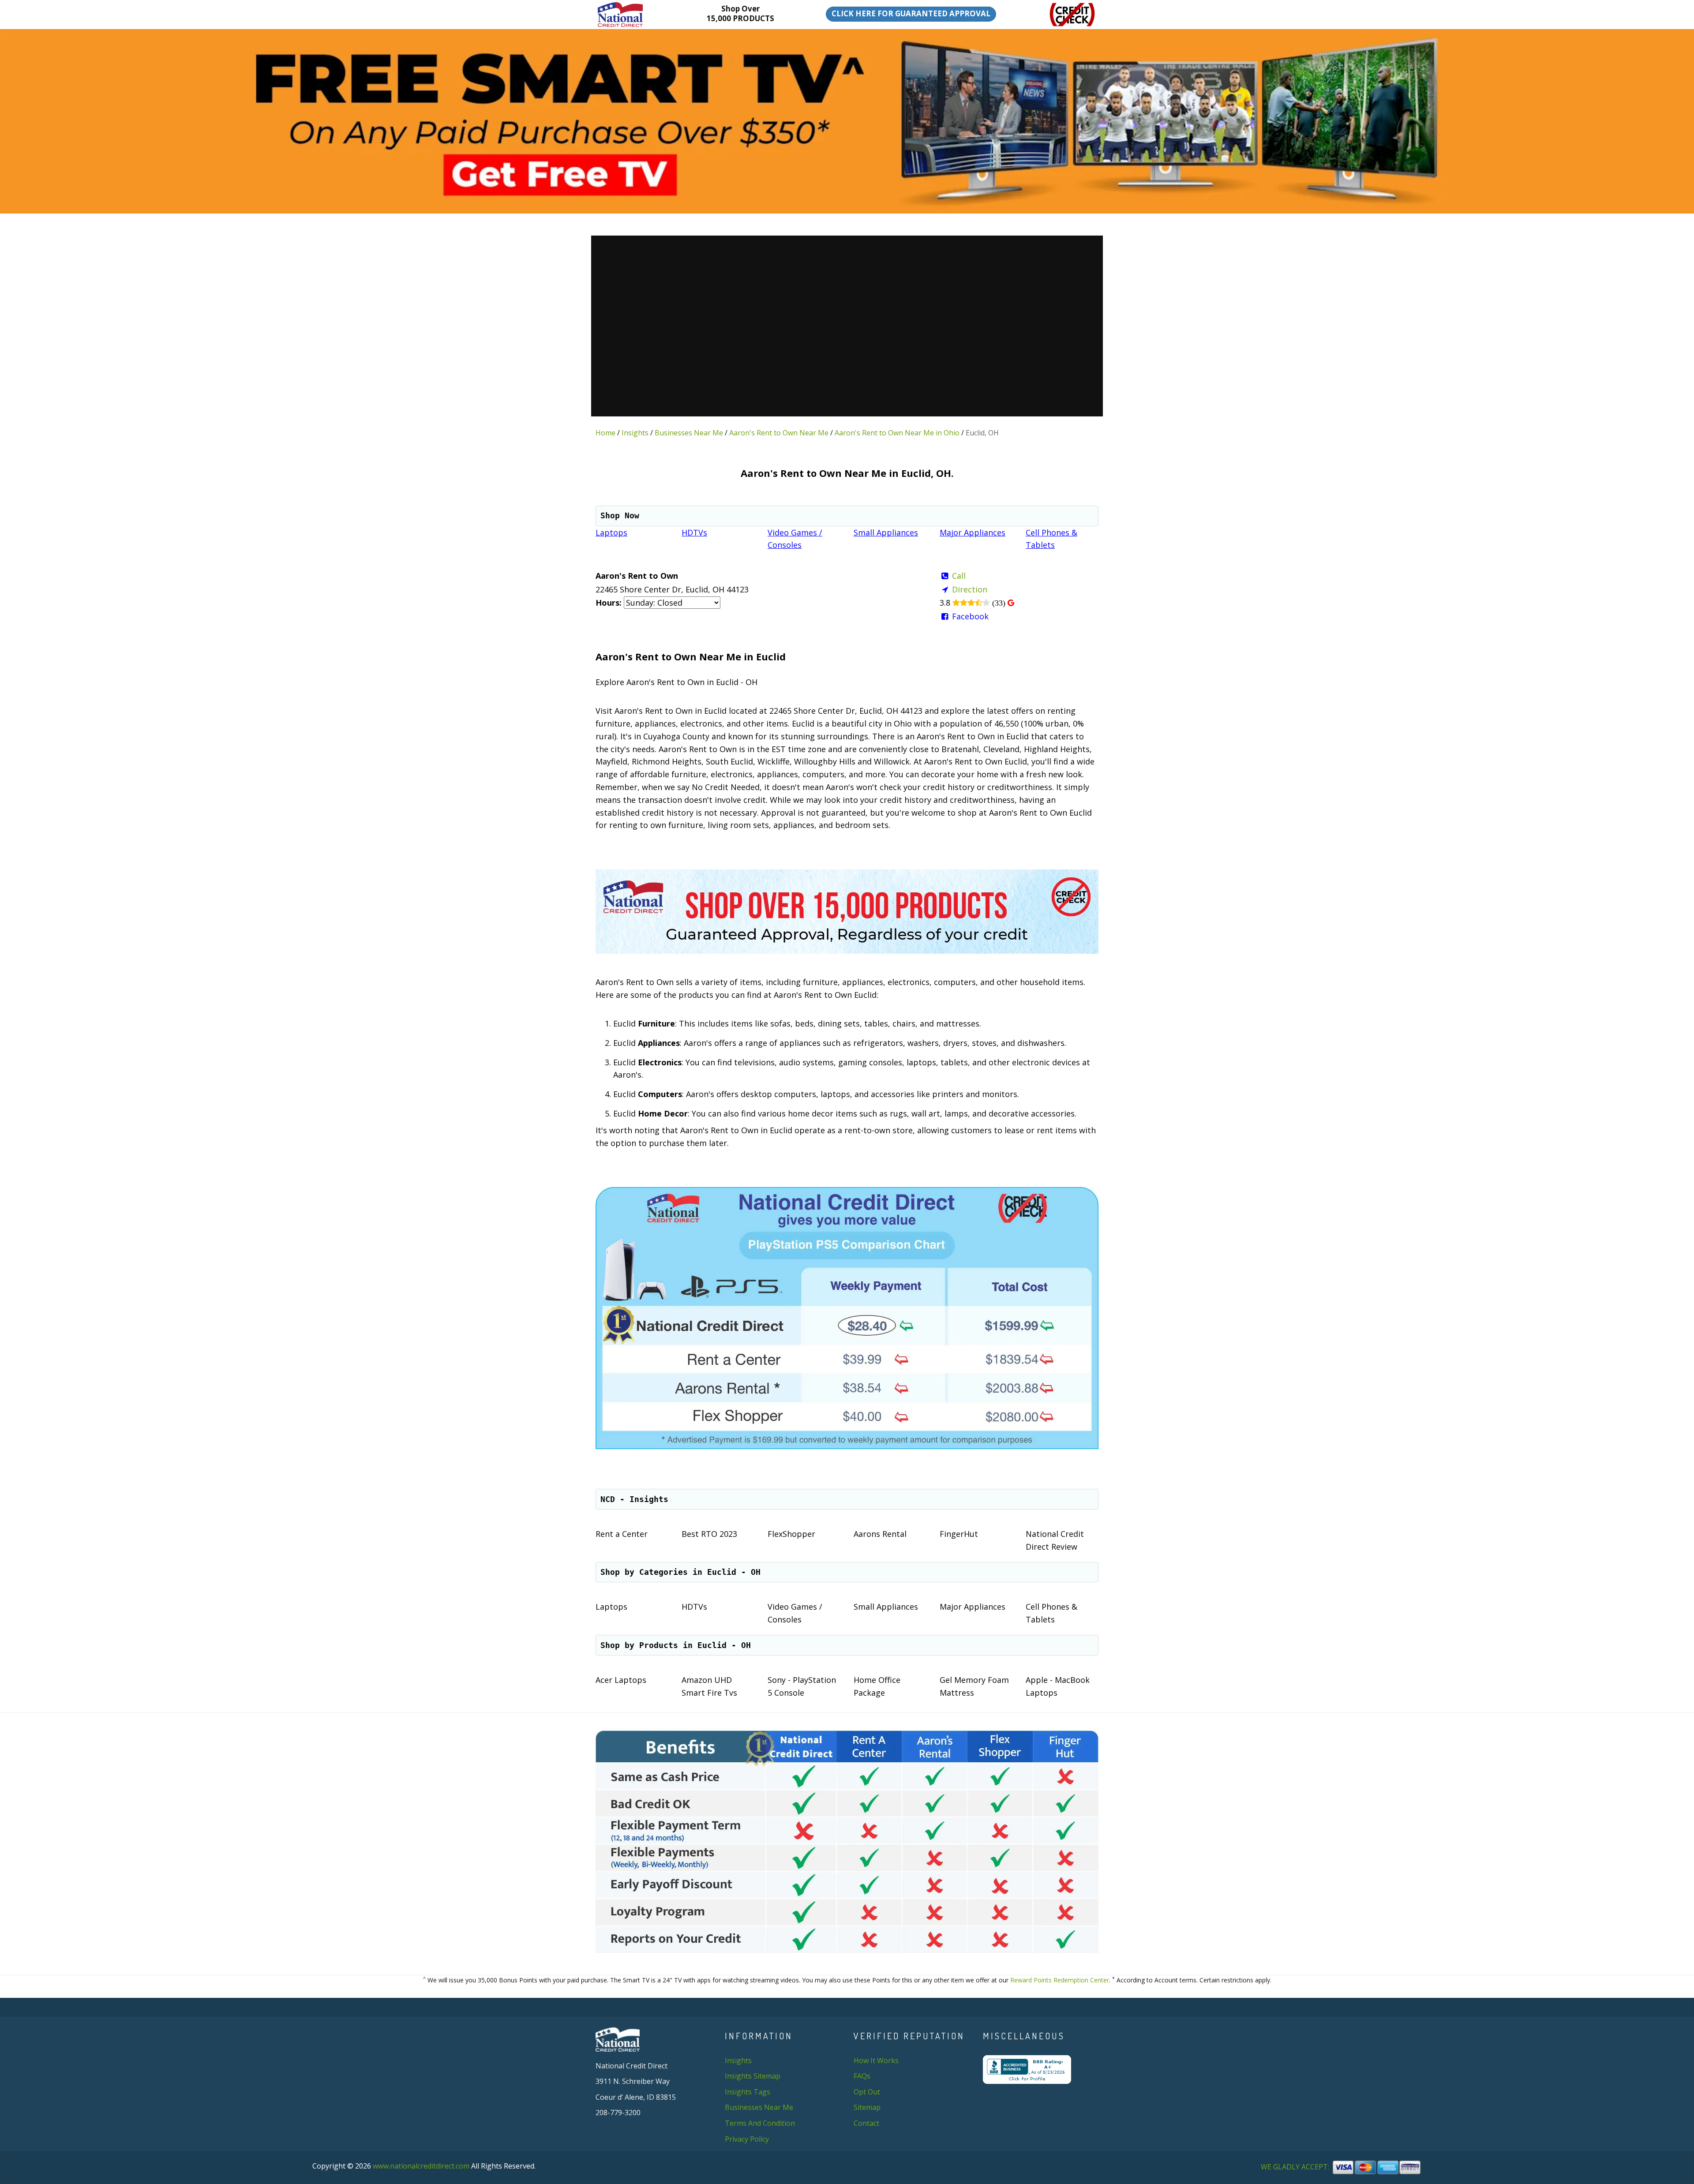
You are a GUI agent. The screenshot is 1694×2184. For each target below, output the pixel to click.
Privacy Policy (747, 2139)
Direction (970, 589)
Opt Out (867, 2092)
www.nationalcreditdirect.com (421, 2166)
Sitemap (867, 2107)
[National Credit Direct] (634, 15)
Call (959, 576)
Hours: (609, 603)
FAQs (862, 2076)
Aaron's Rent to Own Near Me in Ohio (897, 433)
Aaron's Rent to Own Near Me (779, 433)
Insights (635, 433)
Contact (866, 2123)
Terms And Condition (760, 2123)
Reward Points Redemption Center (1060, 1980)
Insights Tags (748, 2092)
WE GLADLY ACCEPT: (1296, 2167)
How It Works (876, 2060)
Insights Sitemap (753, 2076)
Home (605, 433)
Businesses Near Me (689, 433)
